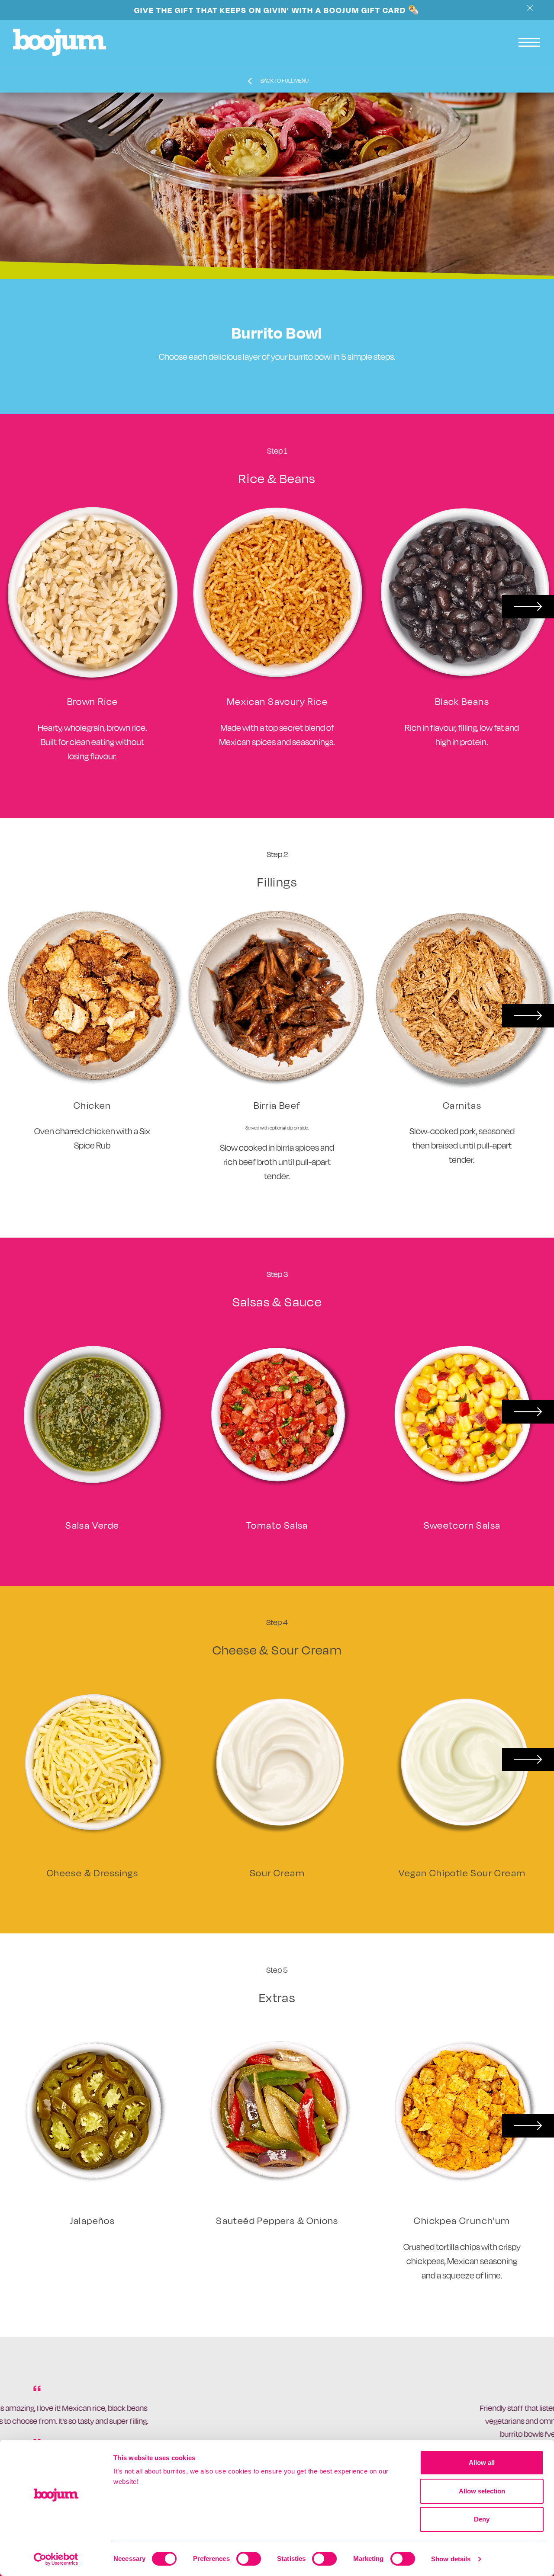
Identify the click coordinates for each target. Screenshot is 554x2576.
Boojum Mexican (60, 42)
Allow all (482, 2462)
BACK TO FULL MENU (285, 81)
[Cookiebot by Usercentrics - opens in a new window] (56, 2559)
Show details (451, 2559)
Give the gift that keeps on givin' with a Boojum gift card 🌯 (277, 10)
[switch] (249, 2559)
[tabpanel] (277, 2432)
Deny (482, 2519)
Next (528, 607)
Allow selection (482, 2491)
